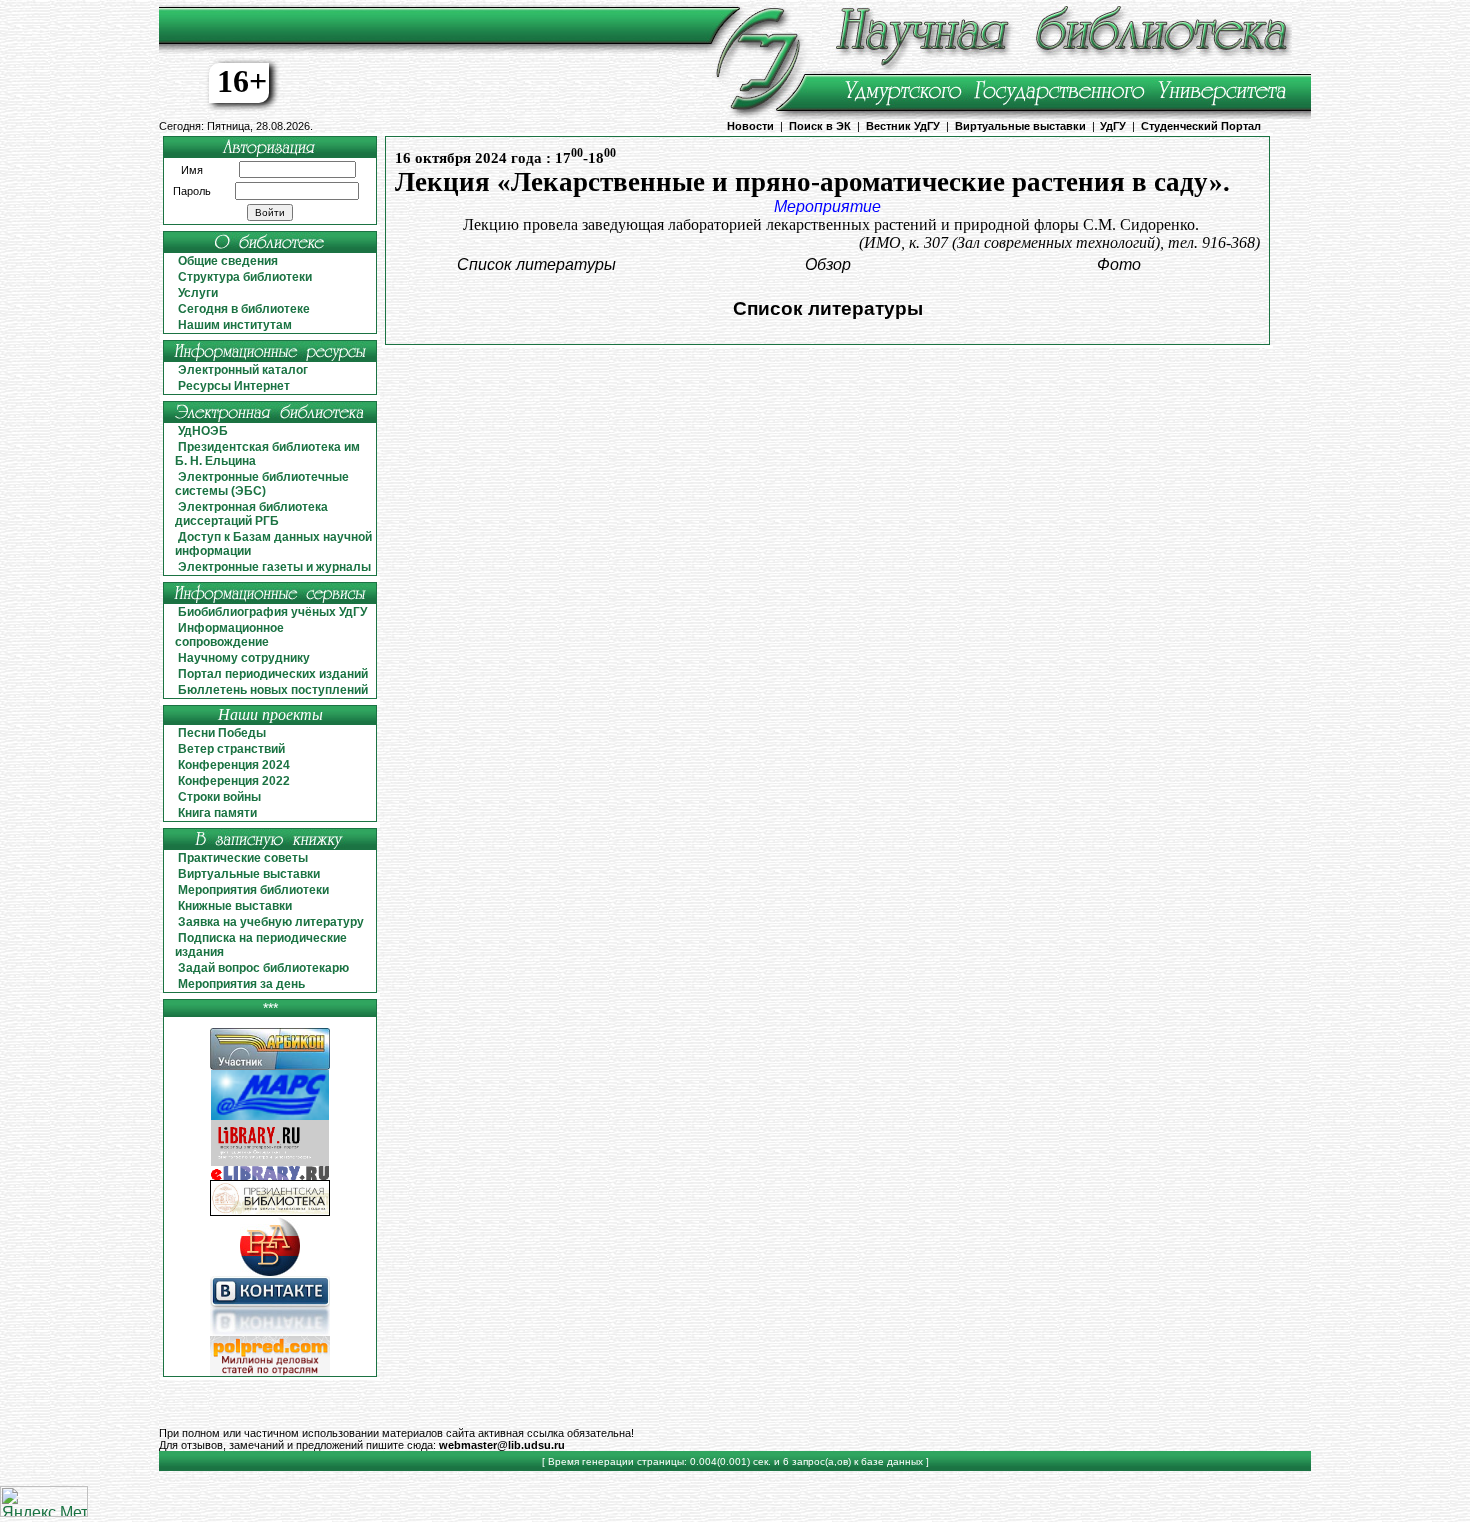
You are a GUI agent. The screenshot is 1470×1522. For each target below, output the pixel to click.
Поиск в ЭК (820, 126)
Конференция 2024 (234, 765)
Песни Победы (222, 733)
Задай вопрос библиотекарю (263, 968)
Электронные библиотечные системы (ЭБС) (262, 484)
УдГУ (1113, 126)
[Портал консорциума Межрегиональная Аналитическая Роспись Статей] (270, 1116)
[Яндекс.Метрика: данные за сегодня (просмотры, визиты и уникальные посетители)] (44, 1501)
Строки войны (219, 797)
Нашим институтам (235, 325)
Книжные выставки (235, 906)
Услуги (198, 293)
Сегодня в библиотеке (244, 309)
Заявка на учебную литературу (271, 922)
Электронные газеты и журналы (274, 567)
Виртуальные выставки (1020, 126)
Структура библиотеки (245, 277)
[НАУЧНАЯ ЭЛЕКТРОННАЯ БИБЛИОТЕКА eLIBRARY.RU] (270, 1176)
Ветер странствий (231, 749)
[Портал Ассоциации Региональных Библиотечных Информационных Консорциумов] (270, 1066)
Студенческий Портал (1201, 126)
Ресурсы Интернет (234, 386)
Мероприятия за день (241, 984)
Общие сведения (228, 261)
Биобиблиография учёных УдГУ (272, 612)
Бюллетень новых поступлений (273, 690)
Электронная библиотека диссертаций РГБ (251, 514)
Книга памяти (217, 813)
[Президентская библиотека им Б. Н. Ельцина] (270, 1212)
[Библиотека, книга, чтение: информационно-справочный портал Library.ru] (270, 1162)
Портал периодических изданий (273, 674)
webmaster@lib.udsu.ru (502, 1445)
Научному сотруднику (244, 658)
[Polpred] (270, 1372)
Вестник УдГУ (903, 126)
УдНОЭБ (203, 431)
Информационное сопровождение (229, 635)
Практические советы (243, 858)
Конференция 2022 (234, 781)
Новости (750, 126)
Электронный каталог (243, 370)
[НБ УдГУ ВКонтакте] (270, 1332)
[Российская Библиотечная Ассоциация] (270, 1272)
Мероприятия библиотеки (253, 890)
